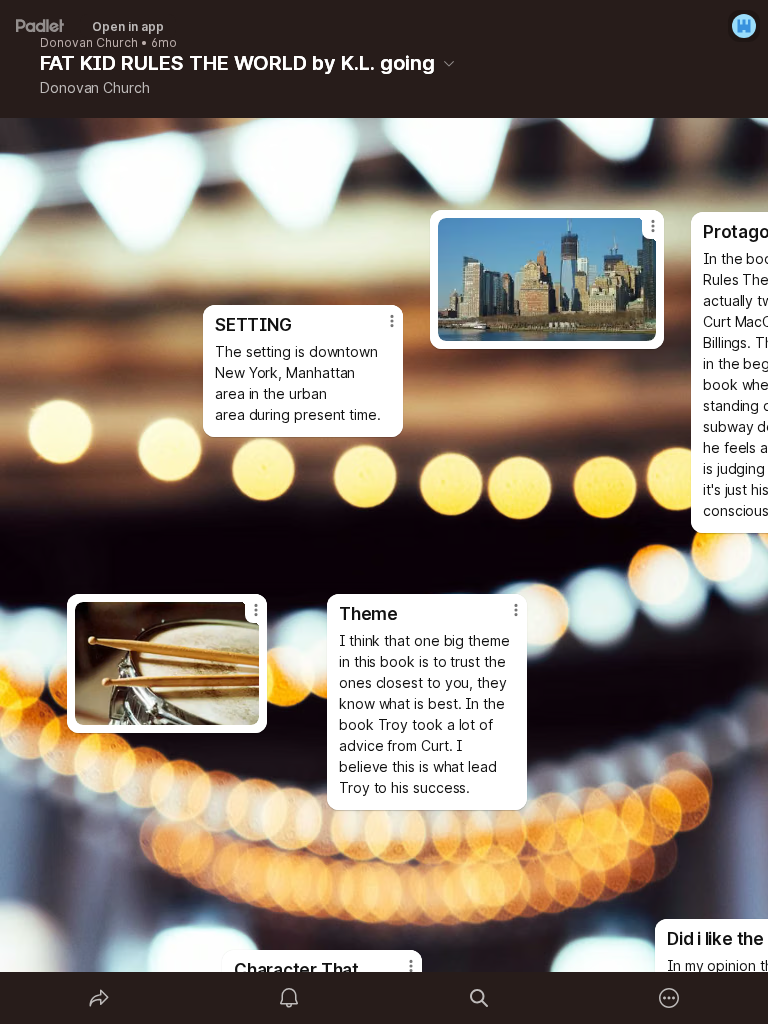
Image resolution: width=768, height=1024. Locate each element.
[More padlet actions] (669, 998)
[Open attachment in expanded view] (167, 663)
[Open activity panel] (289, 998)
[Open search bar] (479, 998)
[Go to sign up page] (744, 26)
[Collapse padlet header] (449, 63)
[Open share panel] (99, 998)
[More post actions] (243, 618)
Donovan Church (89, 43)
